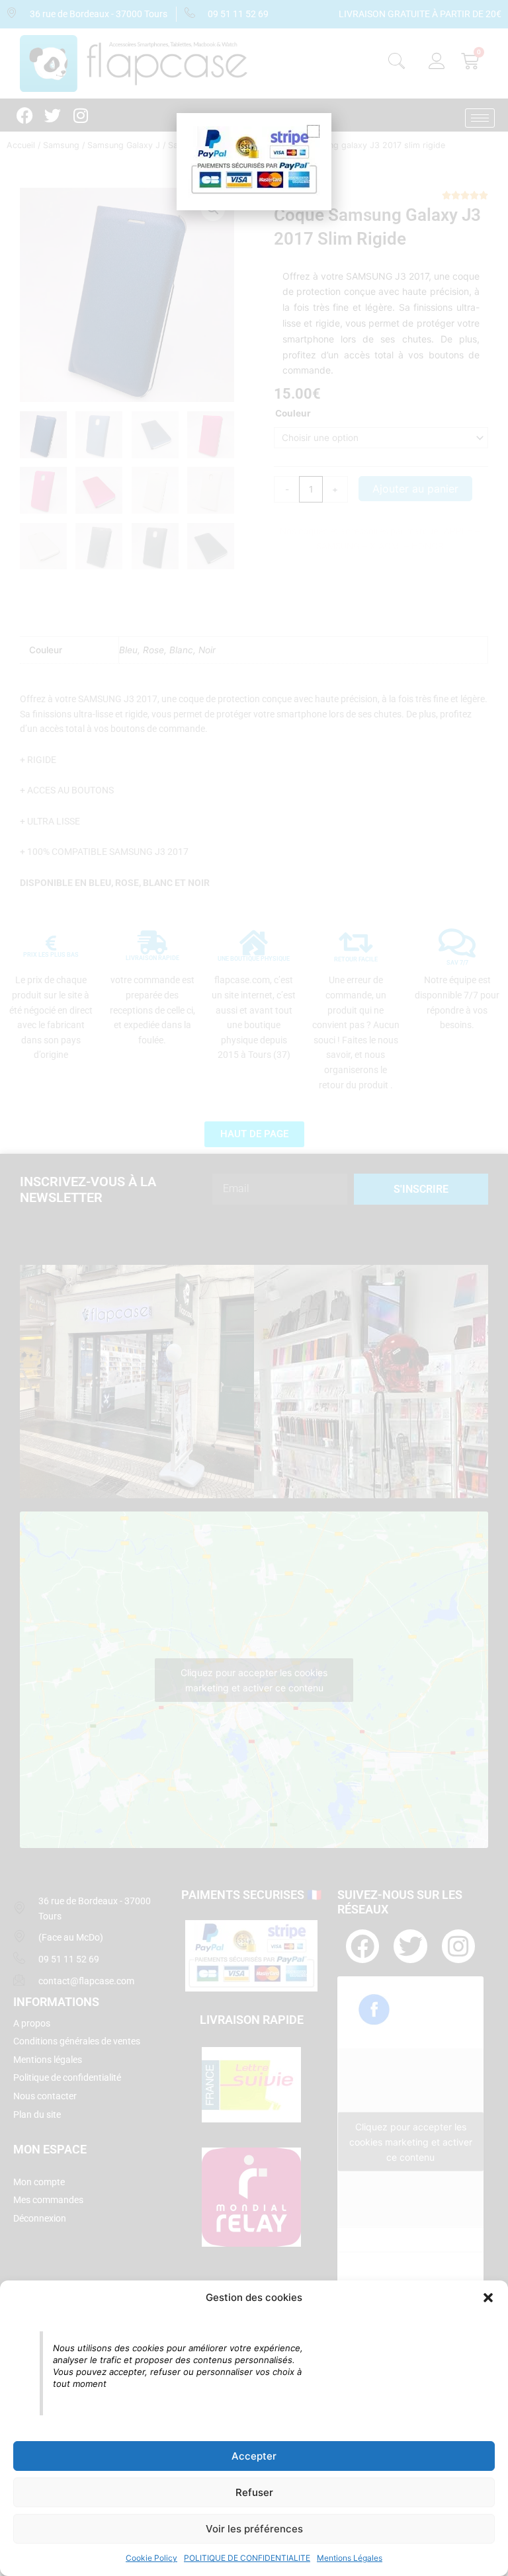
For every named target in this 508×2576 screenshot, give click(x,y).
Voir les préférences (254, 2529)
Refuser (254, 2492)
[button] (488, 2298)
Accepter (254, 2456)
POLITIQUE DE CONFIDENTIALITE (247, 2558)
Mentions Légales (350, 2558)
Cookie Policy (151, 2558)
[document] (254, 1288)
